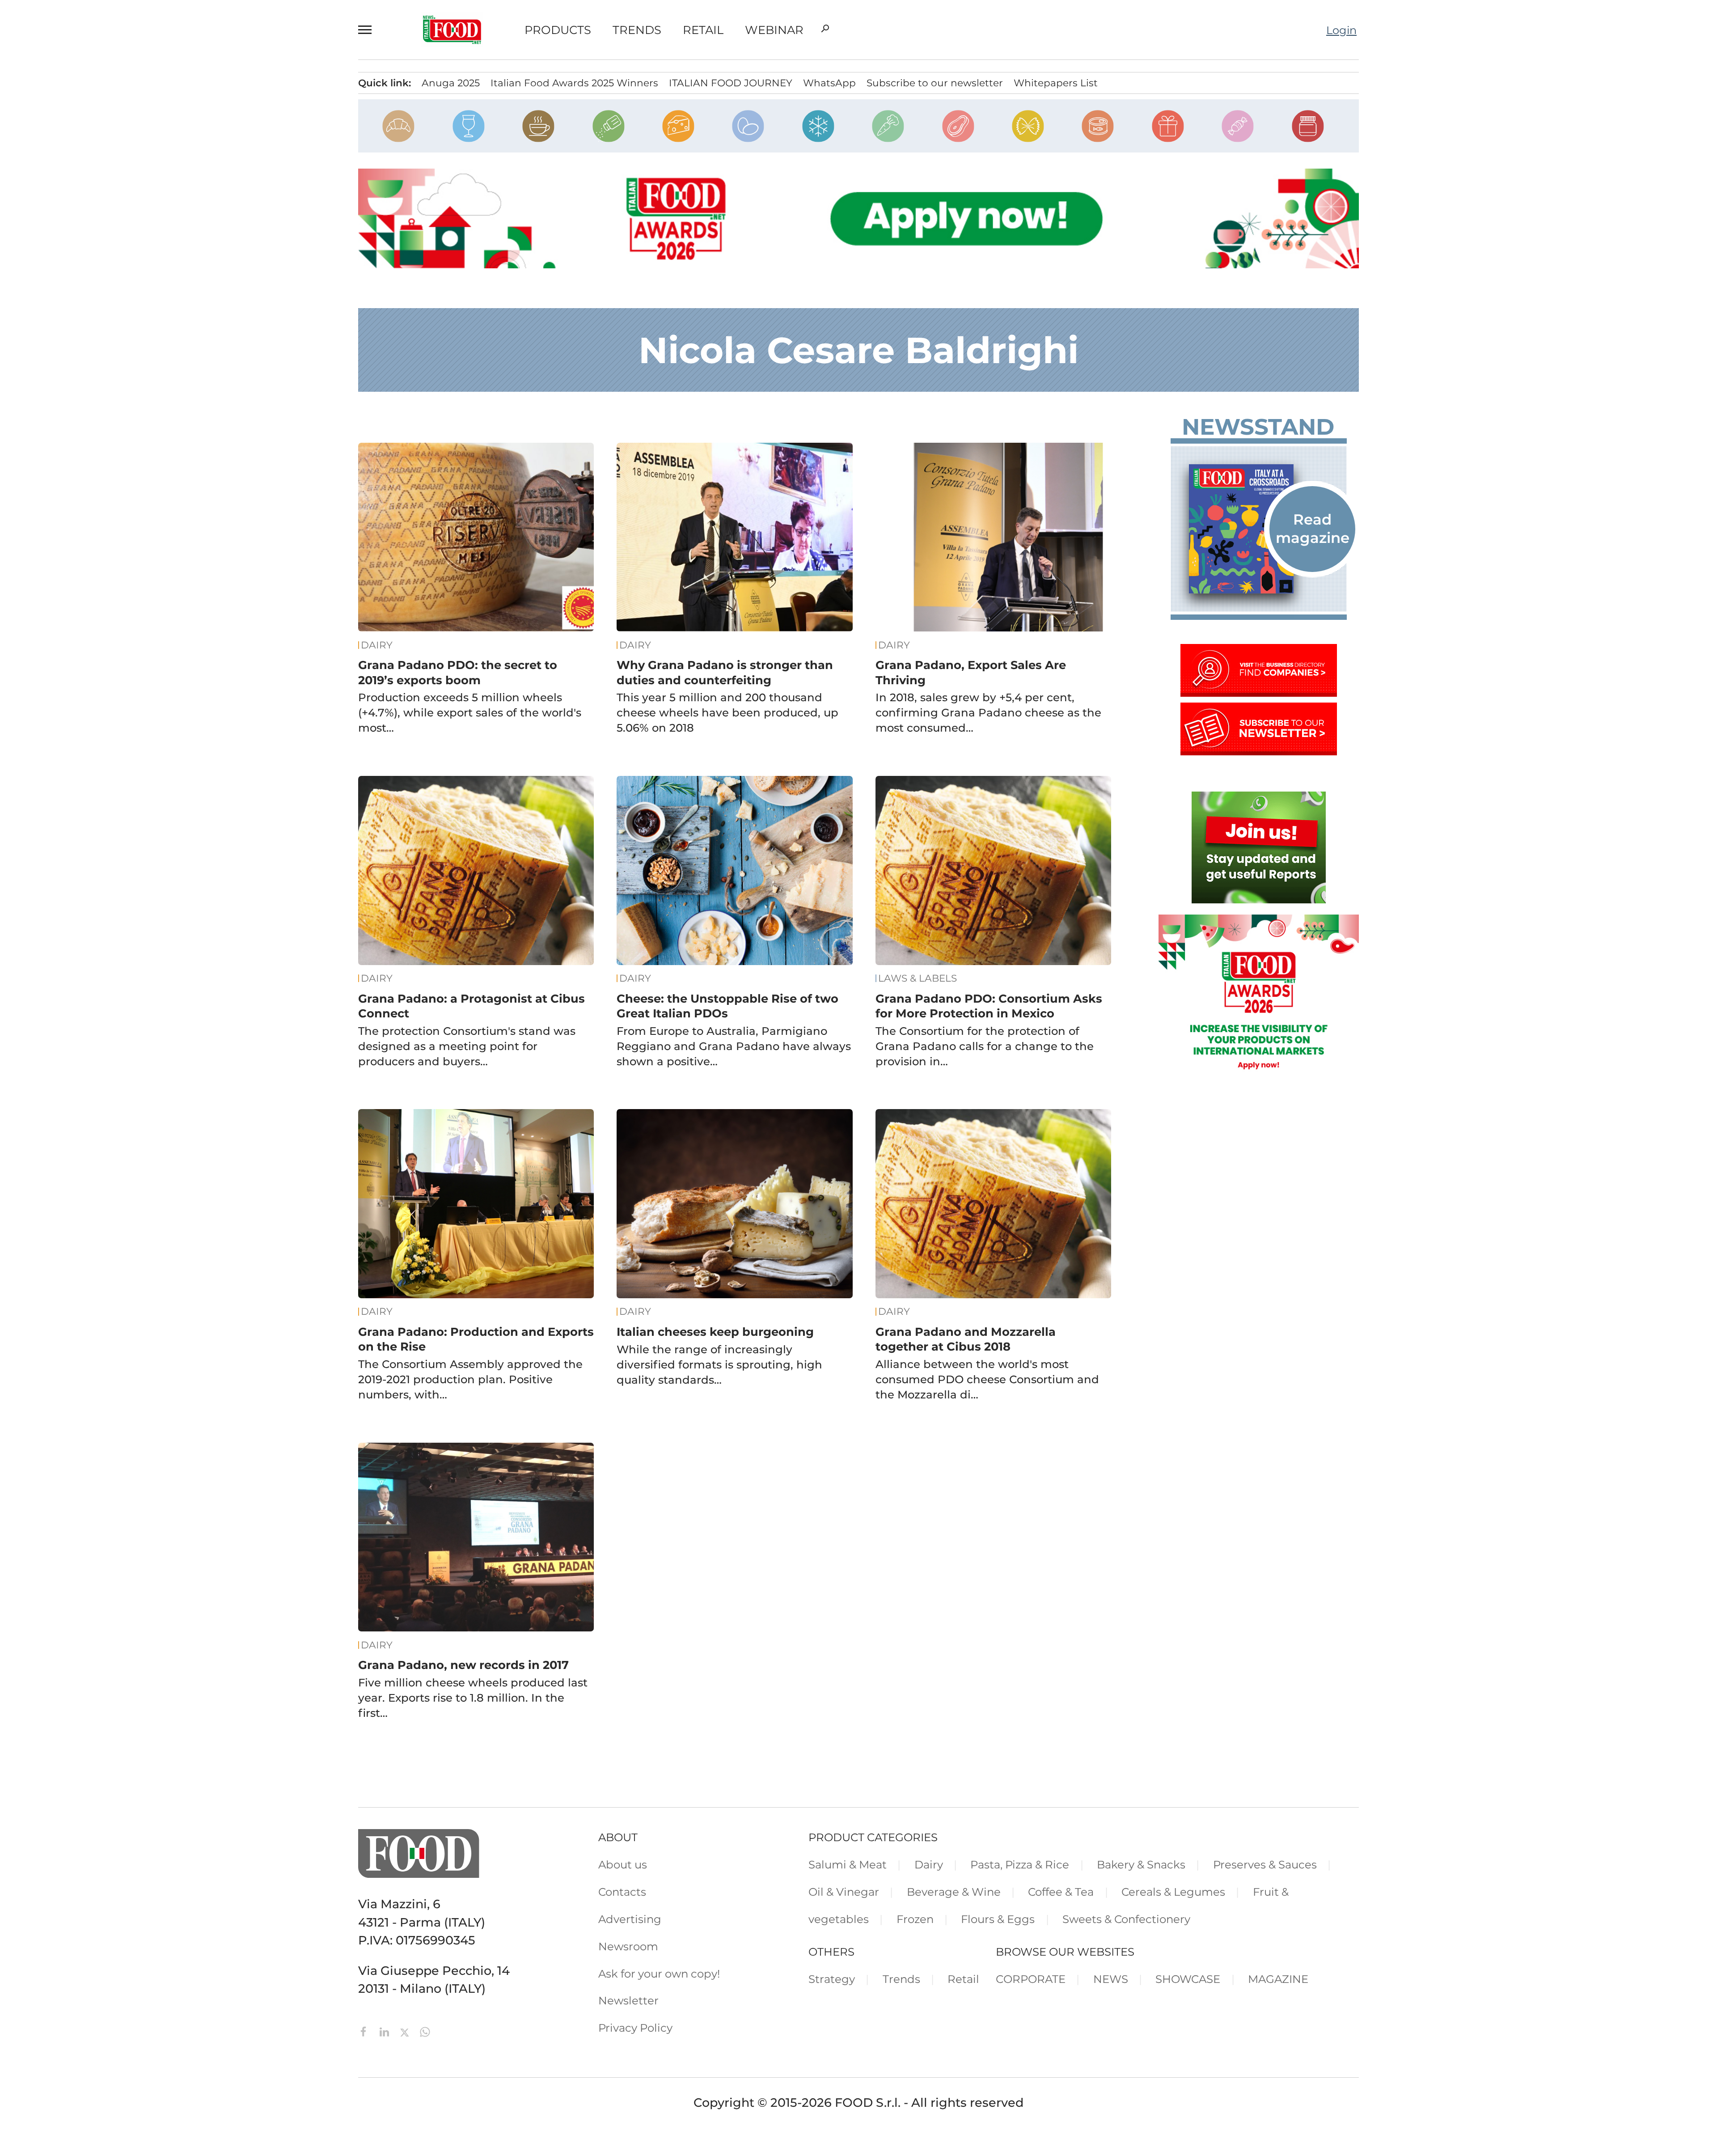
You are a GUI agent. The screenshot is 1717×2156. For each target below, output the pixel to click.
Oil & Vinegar (844, 1892)
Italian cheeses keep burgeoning (715, 1332)
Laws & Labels (918, 978)
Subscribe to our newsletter (935, 83)
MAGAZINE (1278, 1979)
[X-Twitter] (406, 2031)
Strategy (832, 1979)
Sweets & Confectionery (1126, 1919)
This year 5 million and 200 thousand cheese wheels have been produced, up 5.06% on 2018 (727, 712)
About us (623, 1864)
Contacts (99, 270)
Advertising (105, 292)
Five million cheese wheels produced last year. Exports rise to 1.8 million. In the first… (473, 1698)
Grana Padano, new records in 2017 (463, 1665)
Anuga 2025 (451, 83)
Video (92, 180)
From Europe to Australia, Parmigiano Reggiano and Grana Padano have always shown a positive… (734, 1046)
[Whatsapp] (425, 2031)
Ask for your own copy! (659, 1974)
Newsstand (1258, 427)
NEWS (1111, 1979)
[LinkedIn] (386, 2031)
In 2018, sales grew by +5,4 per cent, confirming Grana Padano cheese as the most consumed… (988, 712)
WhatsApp (829, 83)
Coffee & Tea (1061, 1892)
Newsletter (104, 338)
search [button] (825, 29)
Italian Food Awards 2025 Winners (574, 83)
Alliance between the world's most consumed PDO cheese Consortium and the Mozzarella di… (987, 1379)
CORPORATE (1031, 1979)
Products (558, 30)
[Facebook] (365, 2031)
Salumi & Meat (848, 1864)
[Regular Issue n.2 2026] (1259, 529)
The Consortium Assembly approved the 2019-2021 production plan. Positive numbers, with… (470, 1379)
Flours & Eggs (998, 1919)
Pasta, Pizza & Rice (1020, 1864)
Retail (703, 30)
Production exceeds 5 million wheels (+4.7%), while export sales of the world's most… (470, 712)
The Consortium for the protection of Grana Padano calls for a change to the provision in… (985, 1046)
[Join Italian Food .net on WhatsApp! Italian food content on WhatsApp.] (1259, 899)
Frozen (915, 1919)
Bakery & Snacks (1141, 1864)
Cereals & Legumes (1173, 1892)
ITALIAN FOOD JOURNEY (731, 83)
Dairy (377, 645)
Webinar (774, 30)
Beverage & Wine (954, 1892)
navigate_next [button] (210, 111)
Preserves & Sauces (1265, 1864)
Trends (637, 30)
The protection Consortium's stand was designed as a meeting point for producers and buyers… (467, 1046)
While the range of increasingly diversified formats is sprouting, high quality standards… (719, 1364)
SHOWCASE (1188, 1979)
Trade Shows (115, 157)
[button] (369, 30)
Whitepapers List (1056, 83)
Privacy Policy (111, 361)
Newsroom (104, 315)
